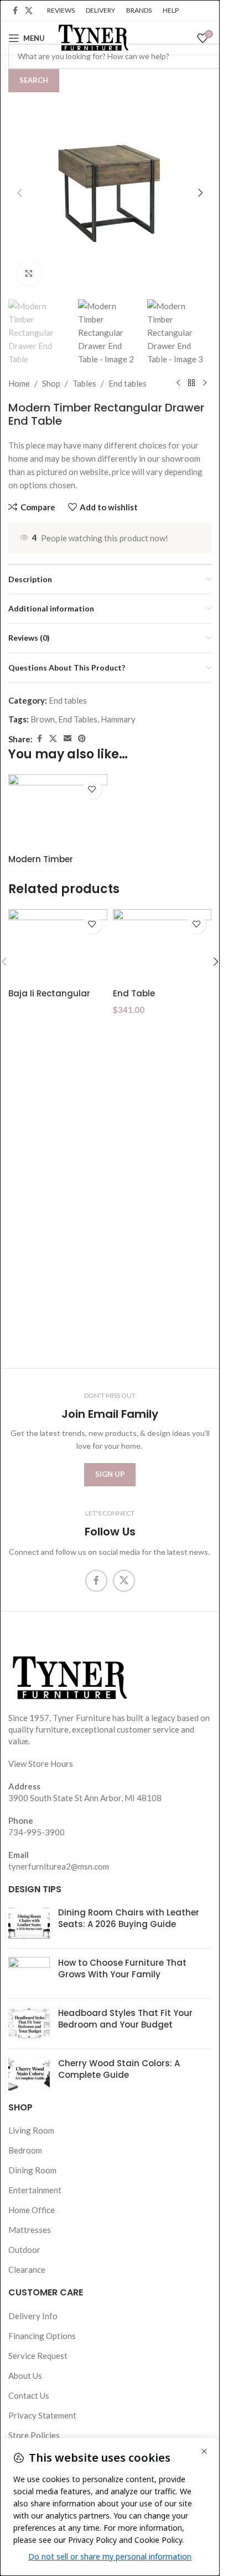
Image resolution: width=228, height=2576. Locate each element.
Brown (43, 719)
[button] (19, 193)
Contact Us (29, 2395)
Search (34, 80)
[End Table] (162, 946)
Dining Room (32, 2170)
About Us (25, 2376)
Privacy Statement (42, 2415)
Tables (84, 383)
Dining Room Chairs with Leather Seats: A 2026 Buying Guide (129, 1918)
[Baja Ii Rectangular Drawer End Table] (58, 946)
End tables (128, 383)
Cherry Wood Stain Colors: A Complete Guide (119, 2069)
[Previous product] (178, 383)
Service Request (38, 2356)
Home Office (32, 2210)
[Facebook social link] (15, 11)
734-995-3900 (37, 1832)
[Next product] (205, 383)
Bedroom (25, 2150)
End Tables (78, 719)
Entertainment (35, 2190)
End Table (134, 993)
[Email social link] (68, 739)
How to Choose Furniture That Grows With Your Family (122, 1968)
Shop (51, 383)
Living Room (31, 2130)
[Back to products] (191, 383)
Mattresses (30, 2230)
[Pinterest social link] (82, 739)
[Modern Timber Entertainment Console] (58, 811)
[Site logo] (92, 37)
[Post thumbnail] (29, 1923)
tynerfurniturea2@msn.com (59, 1866)
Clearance (27, 2269)
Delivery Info (33, 2316)
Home (19, 383)
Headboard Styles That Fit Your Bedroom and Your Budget (125, 2019)
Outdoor (24, 2250)
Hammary (118, 719)
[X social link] (29, 11)
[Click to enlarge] (29, 273)
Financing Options (42, 2336)
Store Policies (34, 2435)
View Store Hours (41, 1764)
